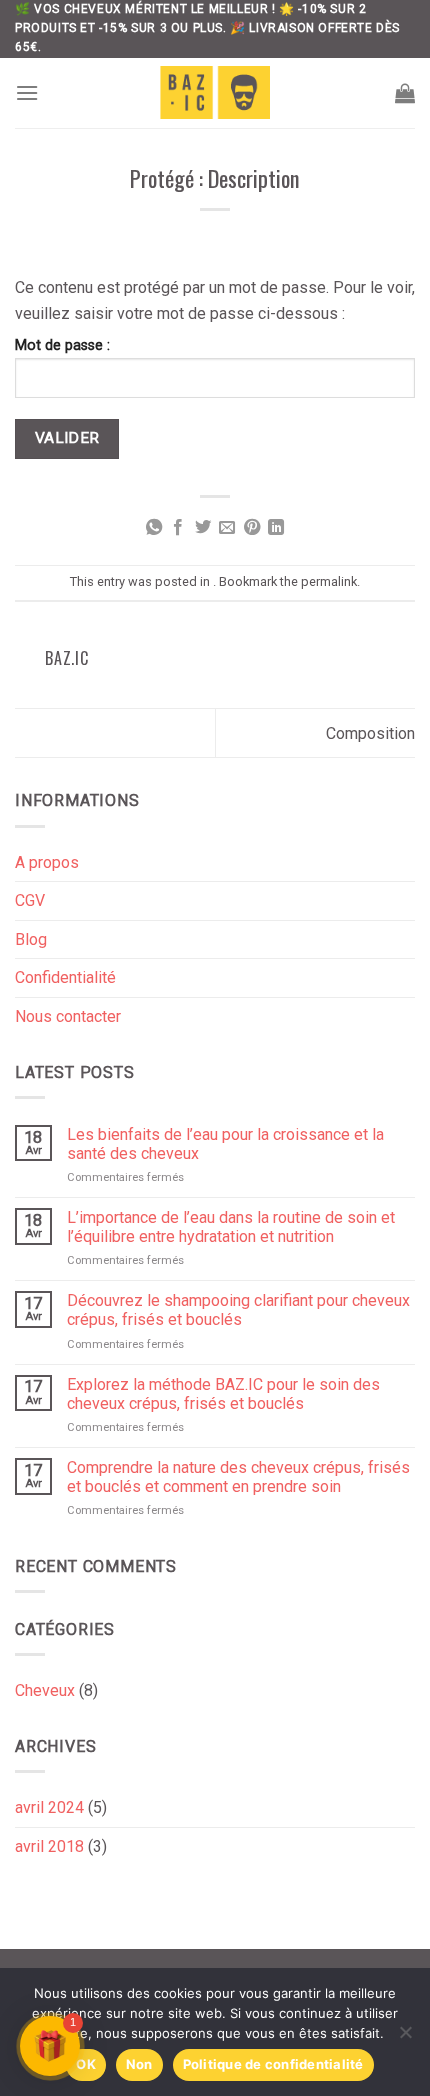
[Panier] (405, 93)
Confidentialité (65, 977)
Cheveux (45, 1690)
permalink (329, 581)
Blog (31, 939)
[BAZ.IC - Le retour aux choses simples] (215, 92)
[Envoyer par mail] (227, 528)
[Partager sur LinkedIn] (276, 528)
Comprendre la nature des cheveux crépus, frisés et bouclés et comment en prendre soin (238, 1477)
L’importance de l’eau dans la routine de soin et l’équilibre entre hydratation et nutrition (231, 1227)
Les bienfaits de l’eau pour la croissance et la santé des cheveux (225, 1144)
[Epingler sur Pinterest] (252, 528)
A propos (47, 862)
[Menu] (27, 92)
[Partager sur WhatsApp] (154, 528)
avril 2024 (49, 1807)
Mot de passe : (62, 345)
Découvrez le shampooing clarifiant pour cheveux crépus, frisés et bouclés (238, 1310)
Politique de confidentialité (273, 2064)
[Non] (405, 2038)
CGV (30, 900)
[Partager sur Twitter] (203, 528)
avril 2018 (49, 1846)
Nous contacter (68, 1016)
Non (139, 2064)
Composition (370, 733)
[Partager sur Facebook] (178, 528)
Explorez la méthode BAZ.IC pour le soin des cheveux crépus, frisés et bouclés (223, 1394)
